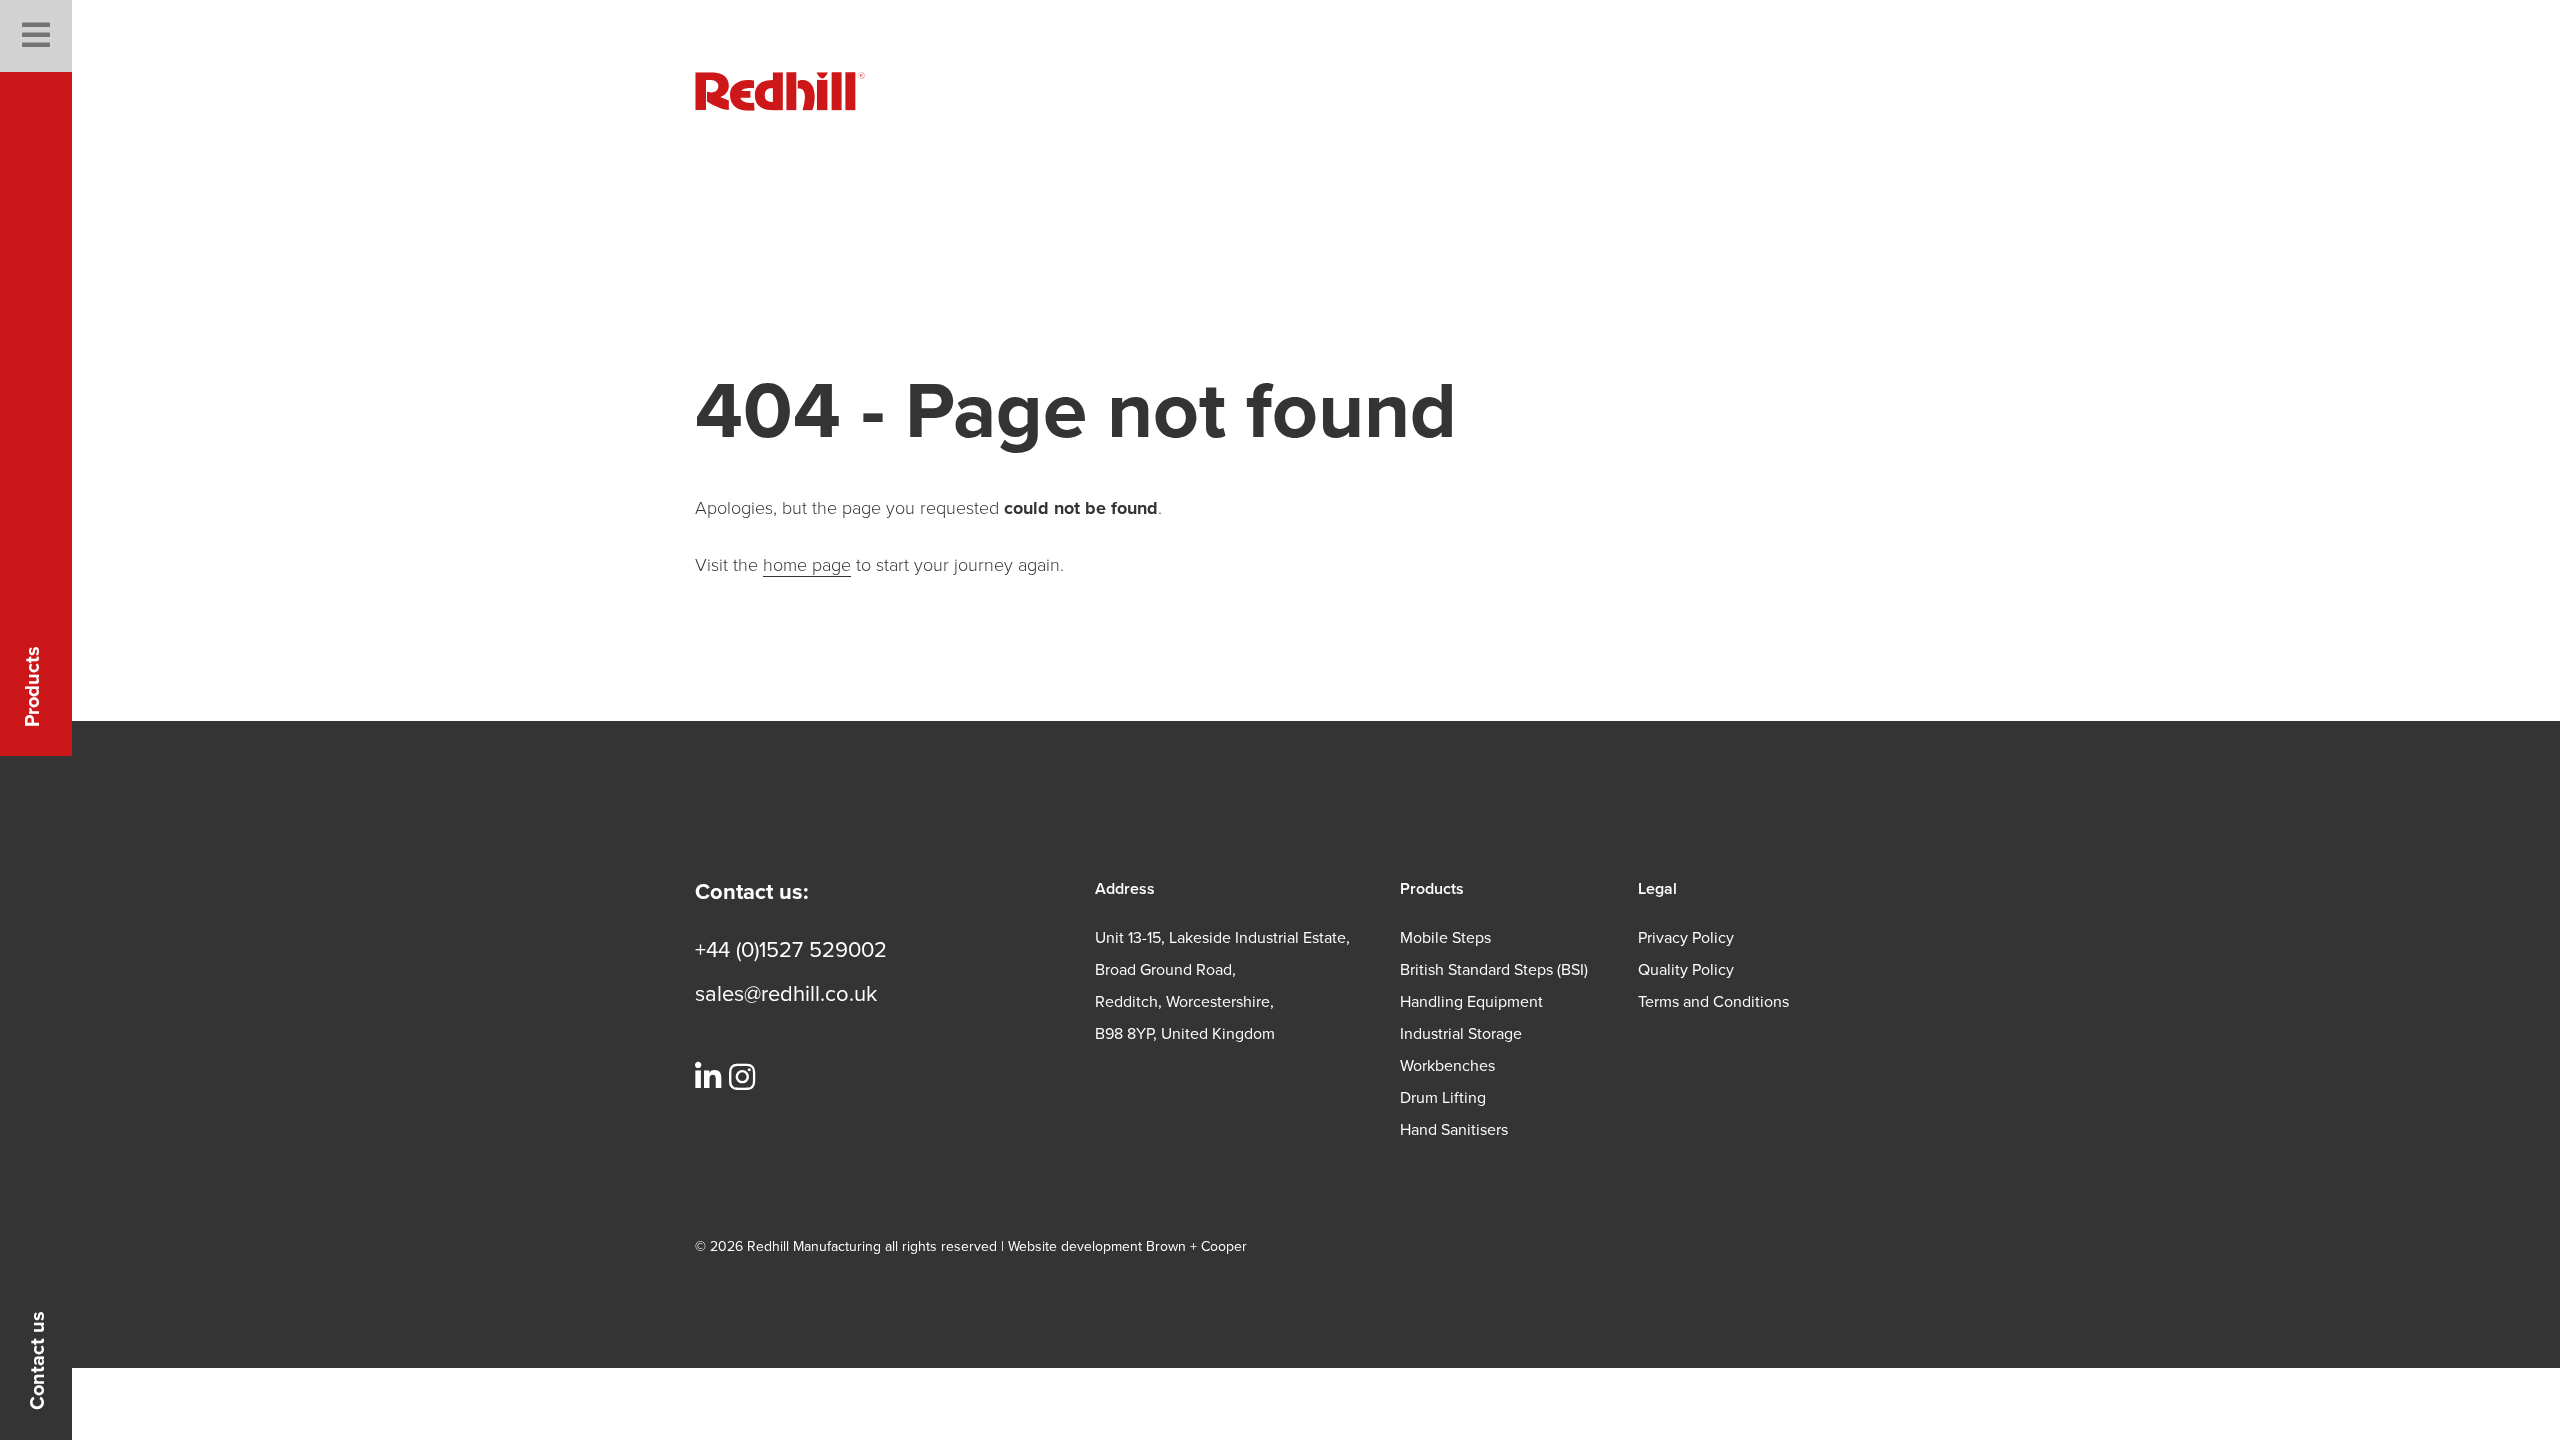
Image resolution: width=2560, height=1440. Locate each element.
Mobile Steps (1445, 938)
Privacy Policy (1686, 938)
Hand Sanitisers (1454, 1130)
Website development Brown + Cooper (1127, 1246)
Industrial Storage (1461, 1034)
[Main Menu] (36, 36)
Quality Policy (1686, 970)
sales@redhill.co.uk (786, 994)
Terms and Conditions (1713, 1002)
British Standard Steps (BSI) (1494, 970)
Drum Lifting (1443, 1098)
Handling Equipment (1471, 1002)
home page (807, 565)
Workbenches (1447, 1066)
